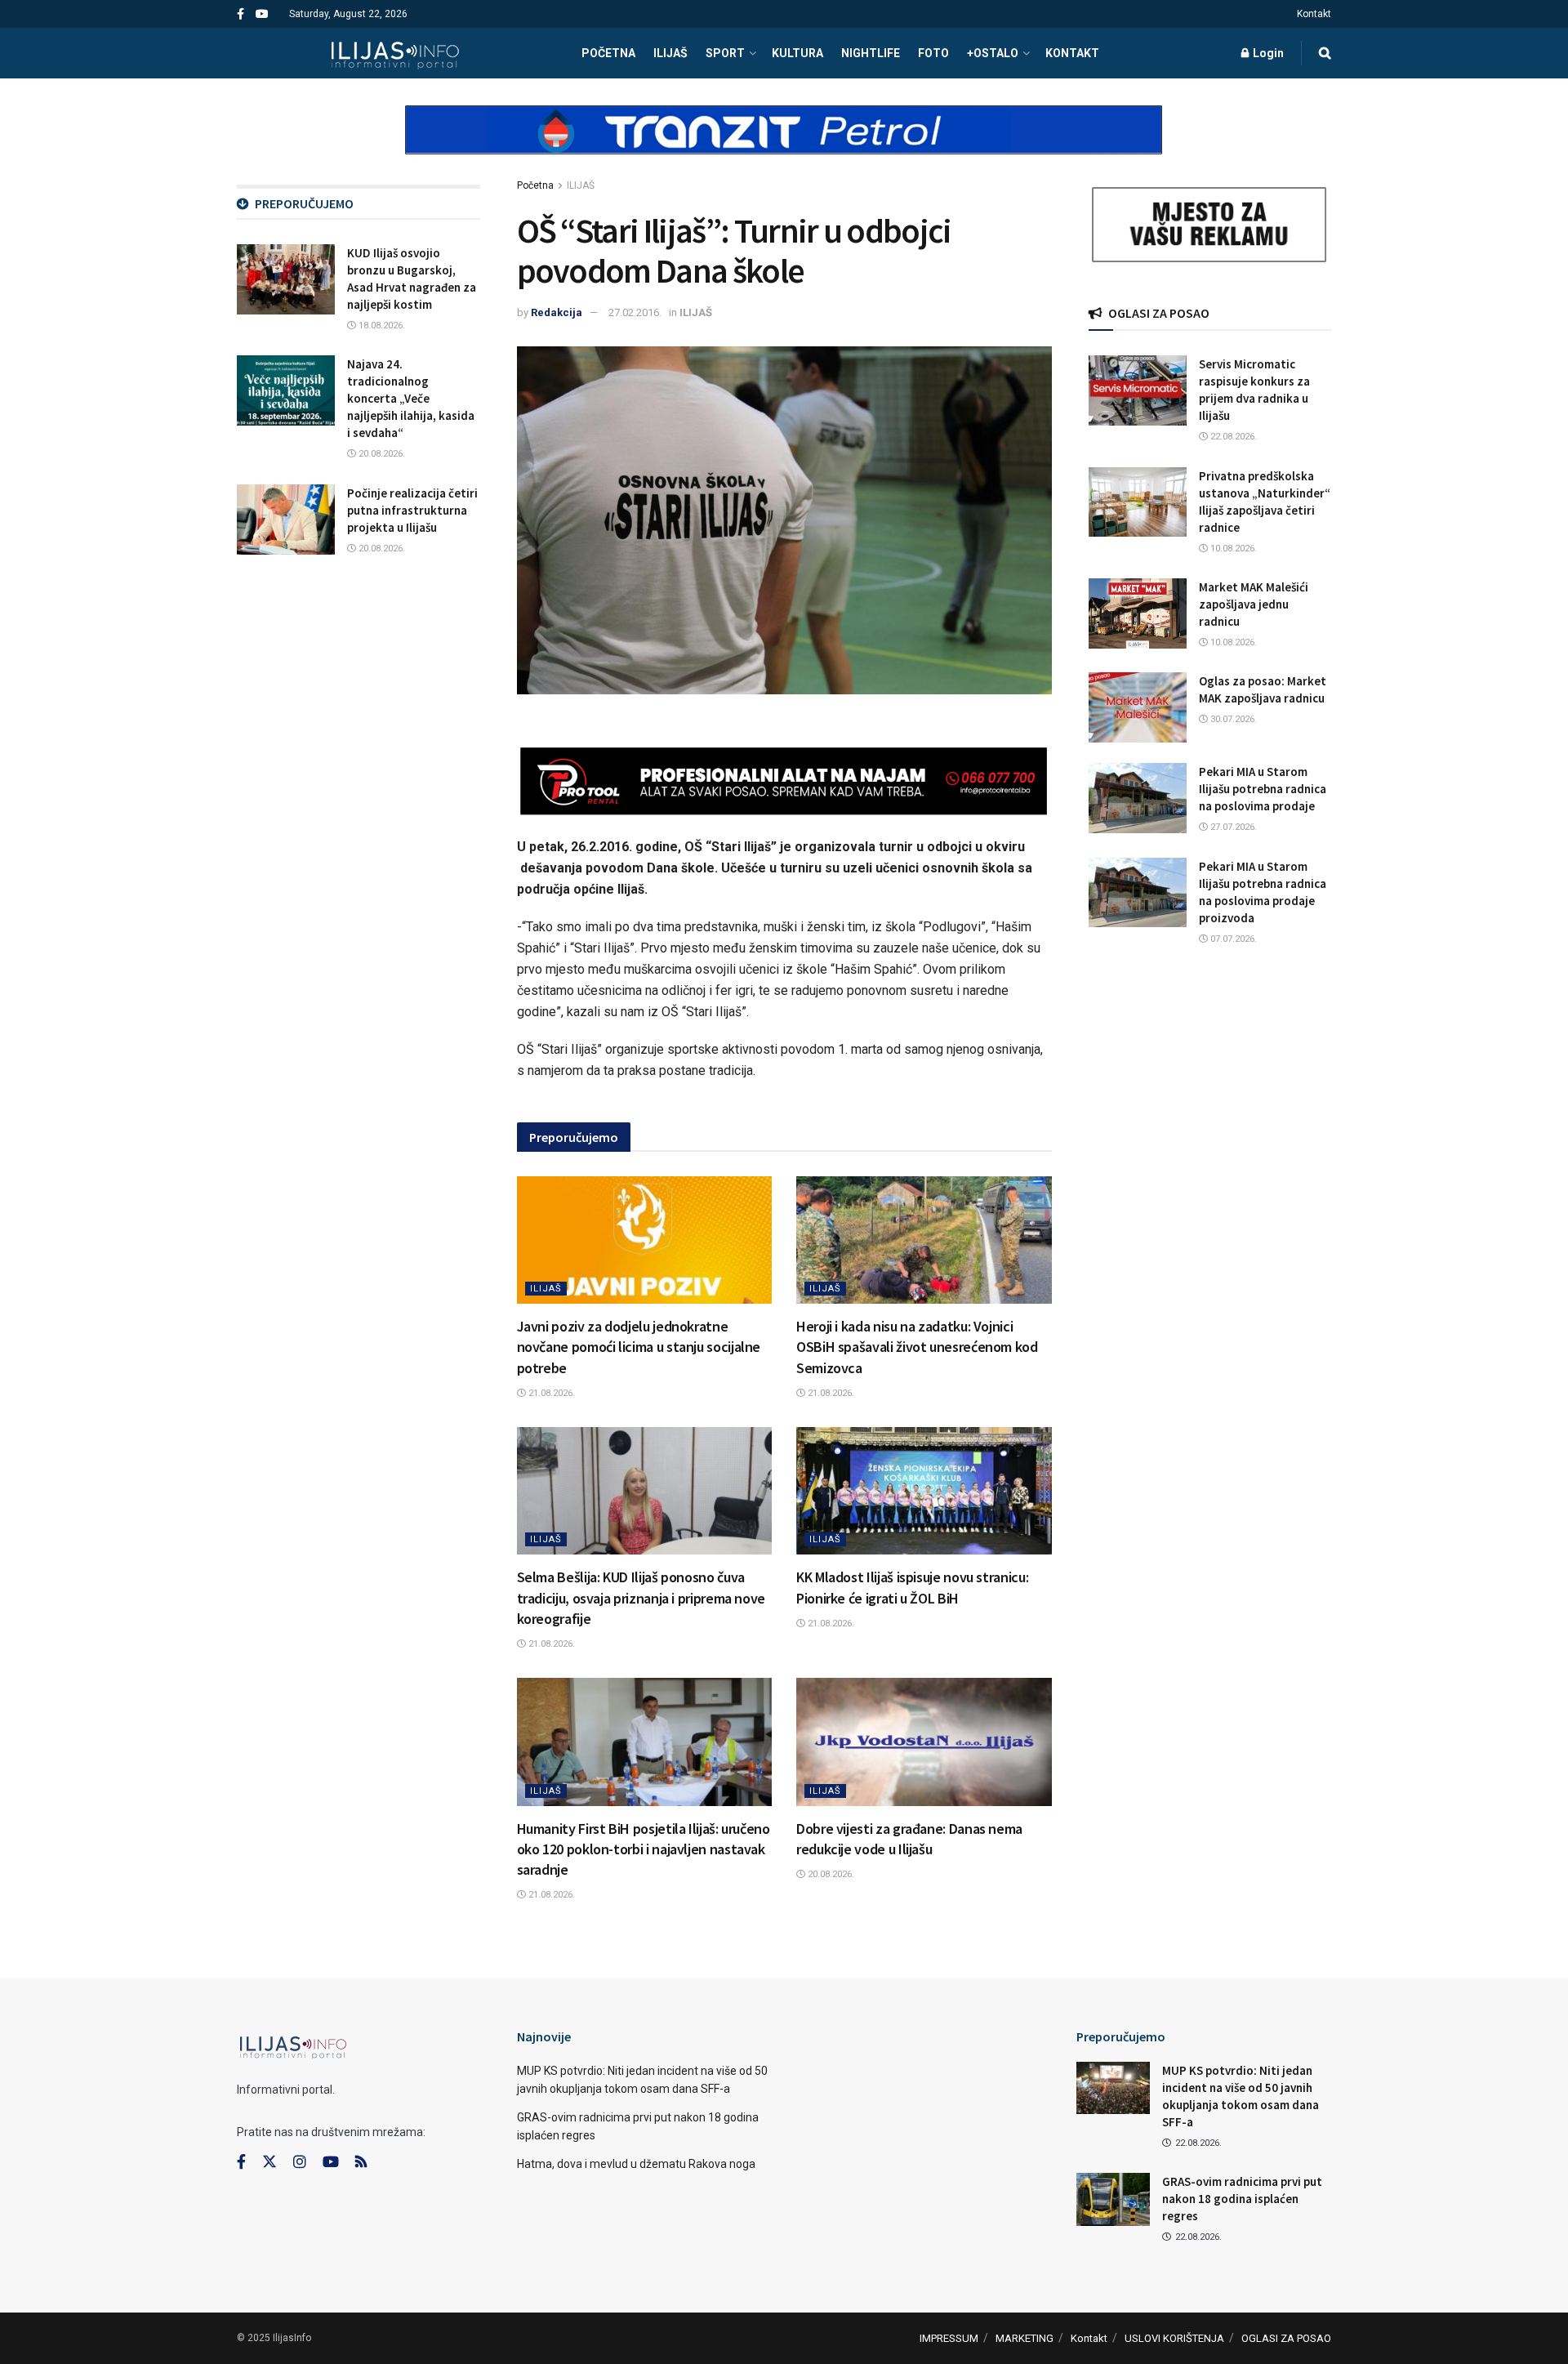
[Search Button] (1325, 53)
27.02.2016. (635, 312)
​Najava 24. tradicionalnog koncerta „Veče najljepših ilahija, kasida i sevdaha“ (411, 398)
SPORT (725, 53)
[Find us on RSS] (361, 2163)
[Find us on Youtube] (262, 14)
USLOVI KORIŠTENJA (1174, 2338)
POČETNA (608, 53)
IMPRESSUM (949, 2338)
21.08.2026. (550, 1393)
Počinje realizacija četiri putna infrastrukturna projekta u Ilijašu (412, 510)
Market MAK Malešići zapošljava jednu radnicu (1254, 604)
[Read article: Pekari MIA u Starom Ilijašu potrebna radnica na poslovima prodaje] (1138, 798)
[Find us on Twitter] (269, 2162)
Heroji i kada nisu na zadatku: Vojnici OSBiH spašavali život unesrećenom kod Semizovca (917, 1347)
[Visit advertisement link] (784, 144)
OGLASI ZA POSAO (1286, 2338)
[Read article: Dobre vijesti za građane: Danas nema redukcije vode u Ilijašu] (924, 1742)
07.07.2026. (1232, 939)
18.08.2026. (381, 326)
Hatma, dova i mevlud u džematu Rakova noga (636, 2164)
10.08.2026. (1232, 549)
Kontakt (1314, 14)
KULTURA (797, 53)
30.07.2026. (1232, 719)
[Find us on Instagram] (300, 2162)
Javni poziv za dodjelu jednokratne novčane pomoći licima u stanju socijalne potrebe (639, 1347)
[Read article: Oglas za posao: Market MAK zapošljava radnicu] (1138, 707)
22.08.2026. (1232, 437)
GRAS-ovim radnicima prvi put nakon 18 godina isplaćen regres (1242, 2199)
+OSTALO (993, 53)
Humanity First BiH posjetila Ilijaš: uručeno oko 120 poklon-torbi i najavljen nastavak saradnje (644, 1849)
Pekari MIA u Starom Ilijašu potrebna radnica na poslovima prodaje (1263, 789)
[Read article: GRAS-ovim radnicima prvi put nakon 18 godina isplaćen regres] (1113, 2199)
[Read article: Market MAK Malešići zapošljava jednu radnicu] (1138, 613)
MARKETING (1025, 2338)
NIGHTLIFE (871, 53)
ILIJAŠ (670, 53)
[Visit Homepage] (395, 53)
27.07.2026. (1232, 827)
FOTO (933, 53)
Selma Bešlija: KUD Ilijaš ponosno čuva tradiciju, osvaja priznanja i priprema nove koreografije (641, 1597)
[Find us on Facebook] (241, 14)
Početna (535, 185)
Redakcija (557, 312)
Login (1267, 53)
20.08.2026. (830, 1874)
